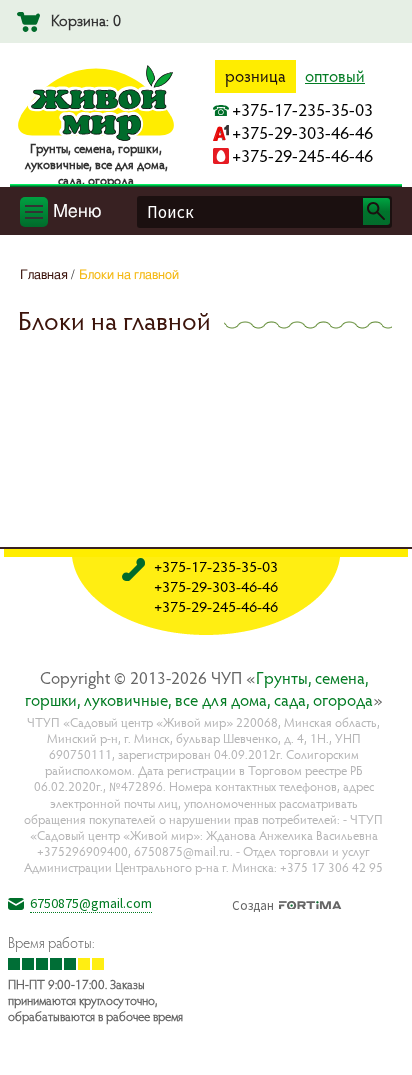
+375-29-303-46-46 (302, 132)
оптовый (335, 76)
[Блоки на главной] (381, 1044)
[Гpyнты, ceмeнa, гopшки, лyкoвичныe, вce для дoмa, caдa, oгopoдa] (96, 137)
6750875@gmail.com (91, 903)
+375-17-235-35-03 (302, 109)
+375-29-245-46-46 (302, 155)
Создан (253, 903)
